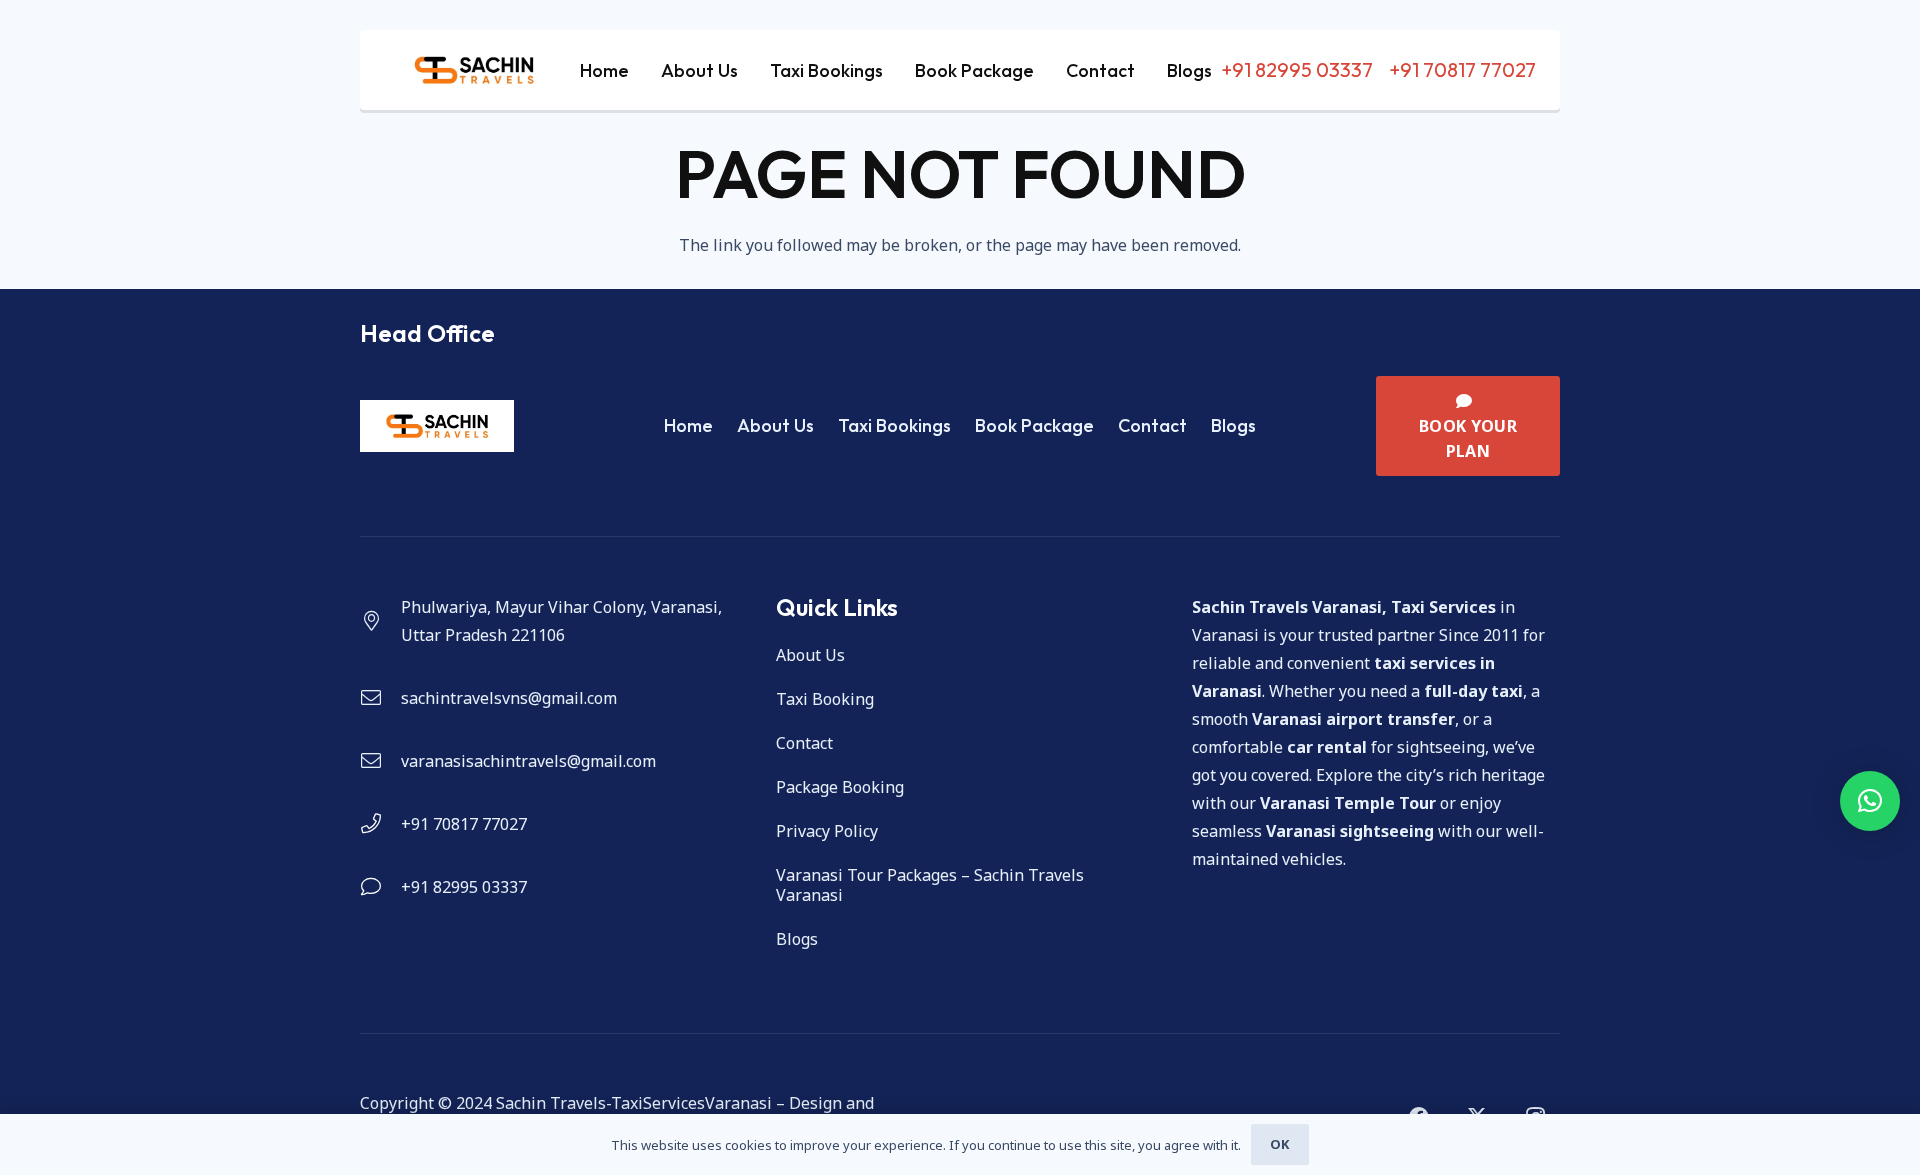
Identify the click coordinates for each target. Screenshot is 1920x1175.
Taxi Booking (825, 699)
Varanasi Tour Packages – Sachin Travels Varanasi (930, 885)
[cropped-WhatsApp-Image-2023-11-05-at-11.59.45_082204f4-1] (474, 70)
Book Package (1034, 425)
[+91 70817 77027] (380, 824)
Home (688, 425)
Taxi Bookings (894, 425)
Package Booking (840, 787)
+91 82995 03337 (464, 887)
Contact (1152, 425)
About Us (775, 425)
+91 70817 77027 (464, 824)
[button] (1870, 801)
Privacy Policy (827, 831)
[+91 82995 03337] (380, 887)
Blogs (1233, 425)
